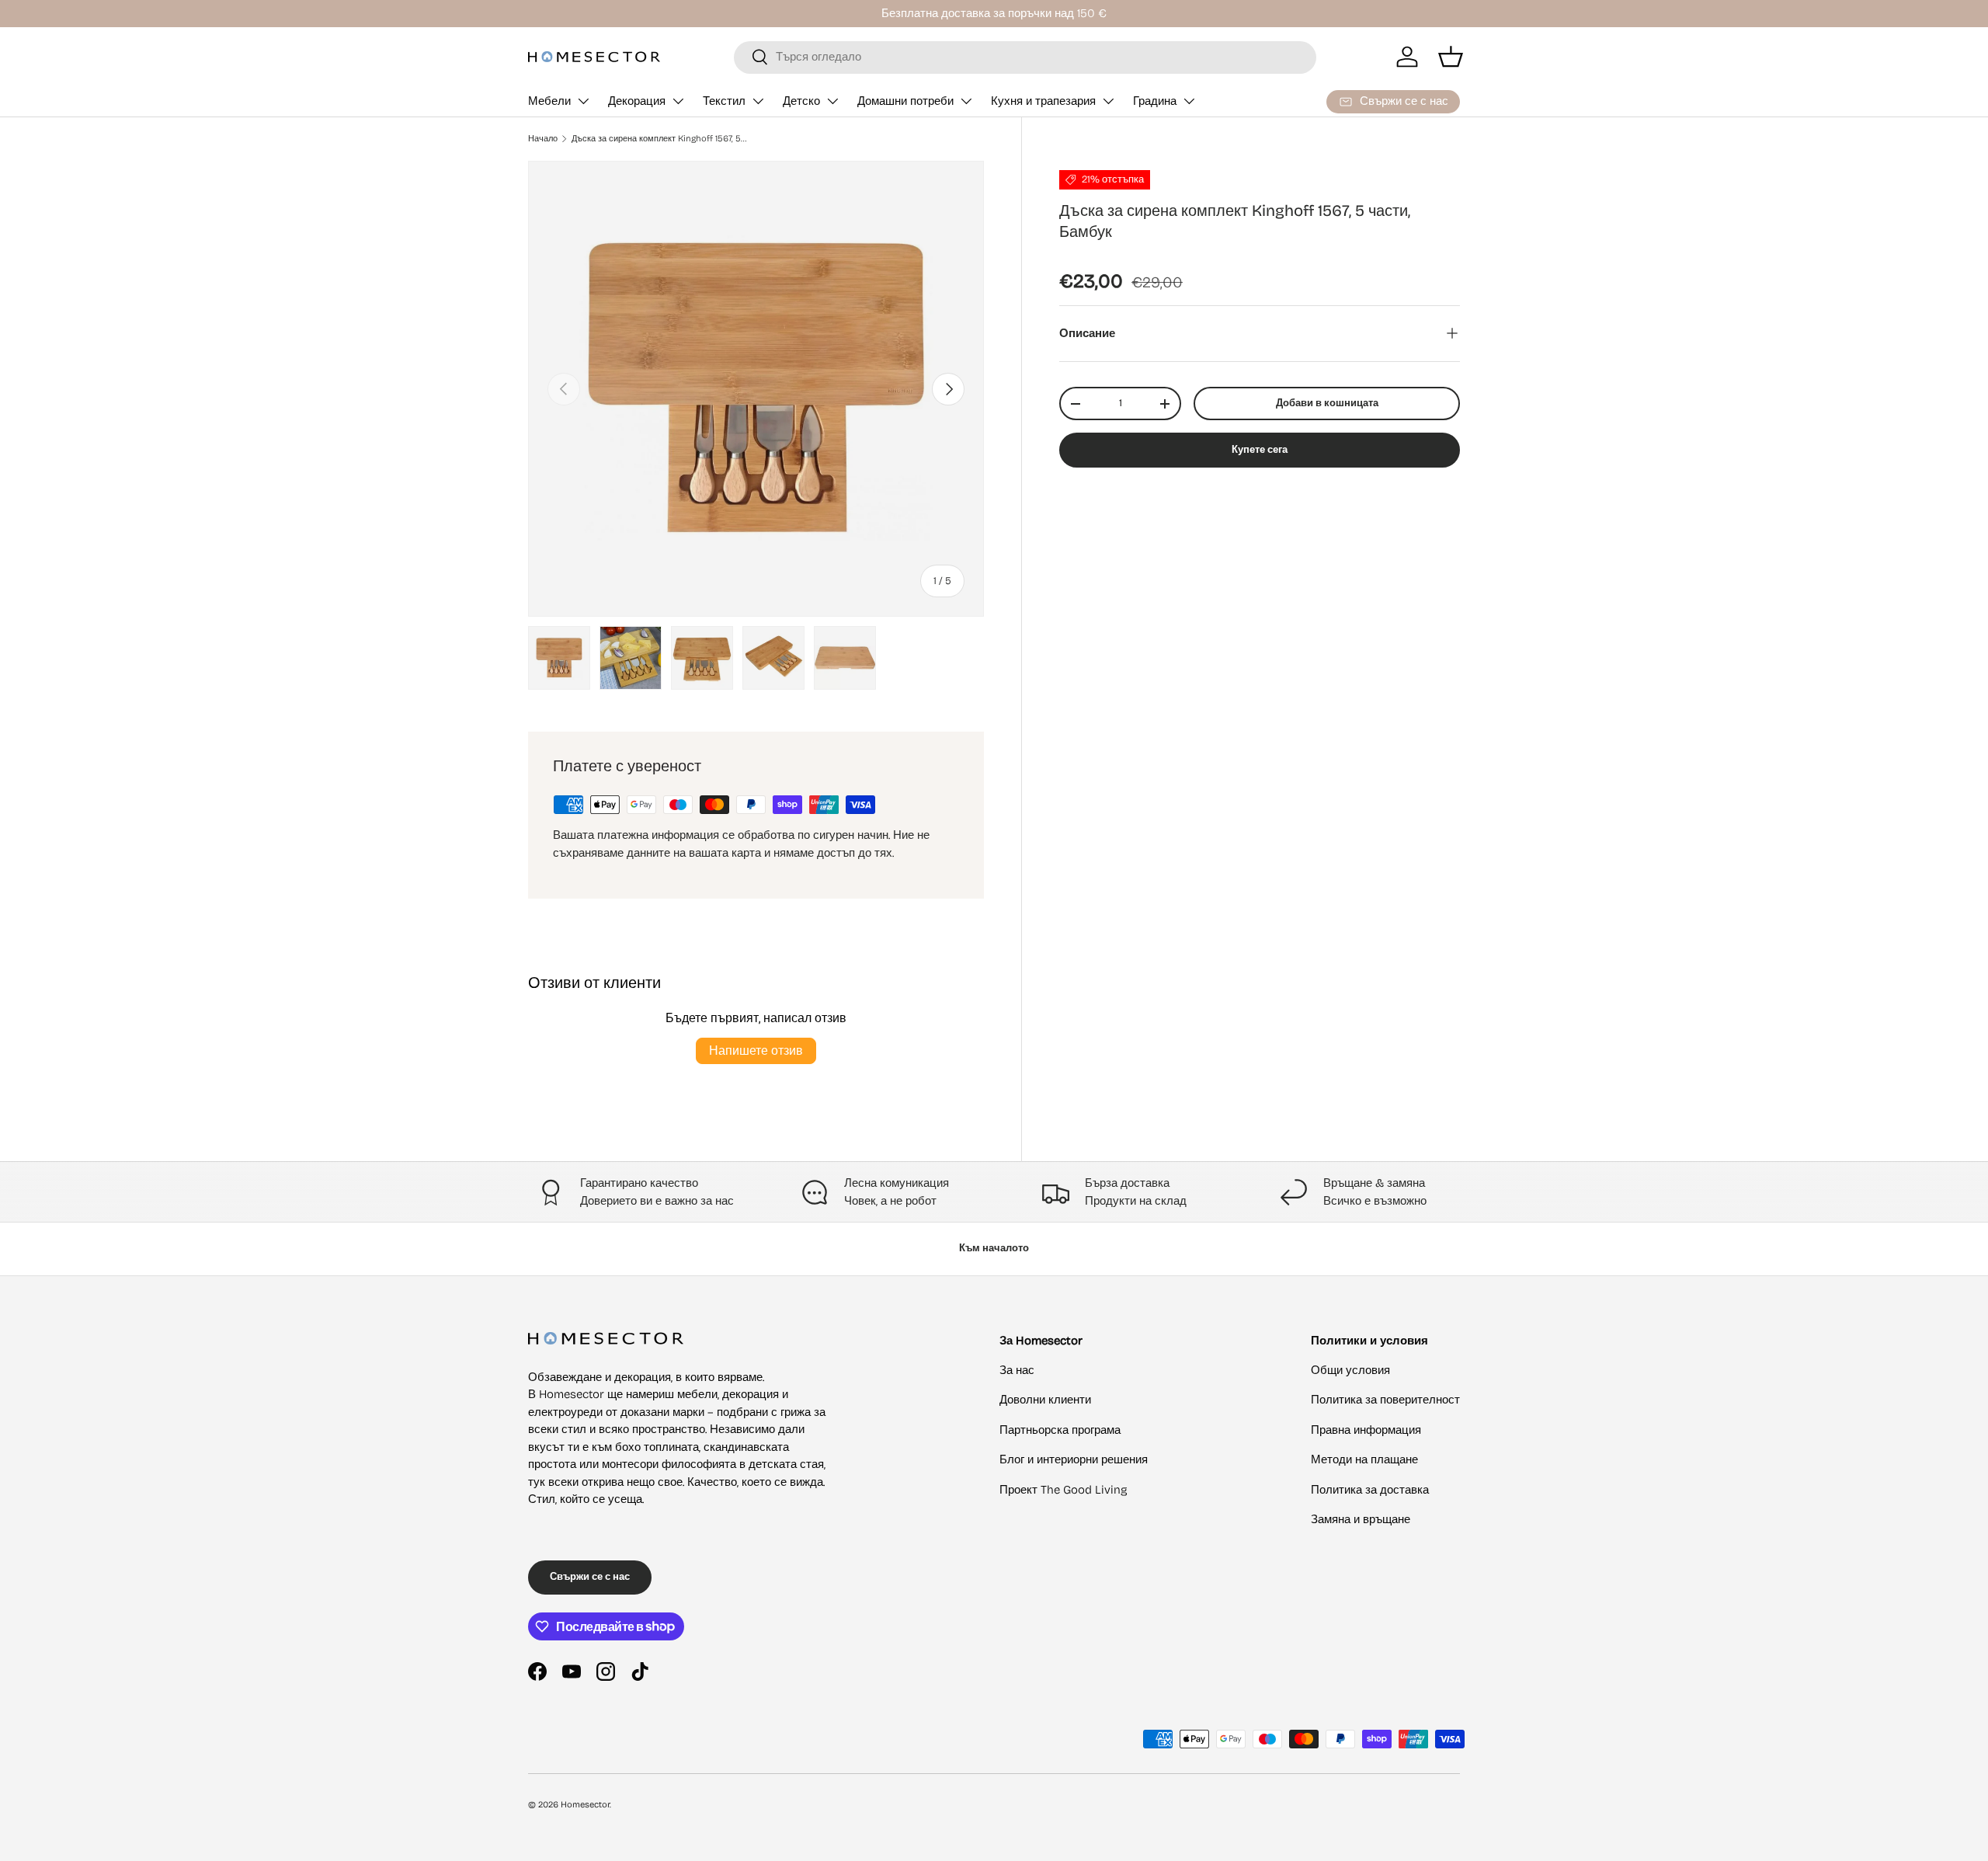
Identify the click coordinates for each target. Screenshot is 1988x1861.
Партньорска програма (1060, 1430)
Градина (1155, 101)
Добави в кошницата (1327, 403)
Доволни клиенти (1045, 1400)
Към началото (994, 1248)
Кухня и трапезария (1043, 101)
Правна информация (1366, 1430)
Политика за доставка (1370, 1490)
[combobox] (1025, 57)
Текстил (724, 101)
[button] (1451, 57)
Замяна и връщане (1361, 1519)
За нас (1017, 1370)
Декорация (637, 101)
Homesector (585, 1805)
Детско (801, 101)
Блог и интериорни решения (1074, 1459)
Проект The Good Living (1064, 1490)
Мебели (549, 101)
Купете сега (1260, 450)
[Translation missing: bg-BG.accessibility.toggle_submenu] (583, 101)
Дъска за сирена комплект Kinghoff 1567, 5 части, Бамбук (659, 139)
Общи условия (1350, 1370)
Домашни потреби (905, 101)
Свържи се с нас (590, 1577)
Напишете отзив (756, 1051)
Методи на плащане (1364, 1459)
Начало (543, 139)
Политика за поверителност (1385, 1400)
